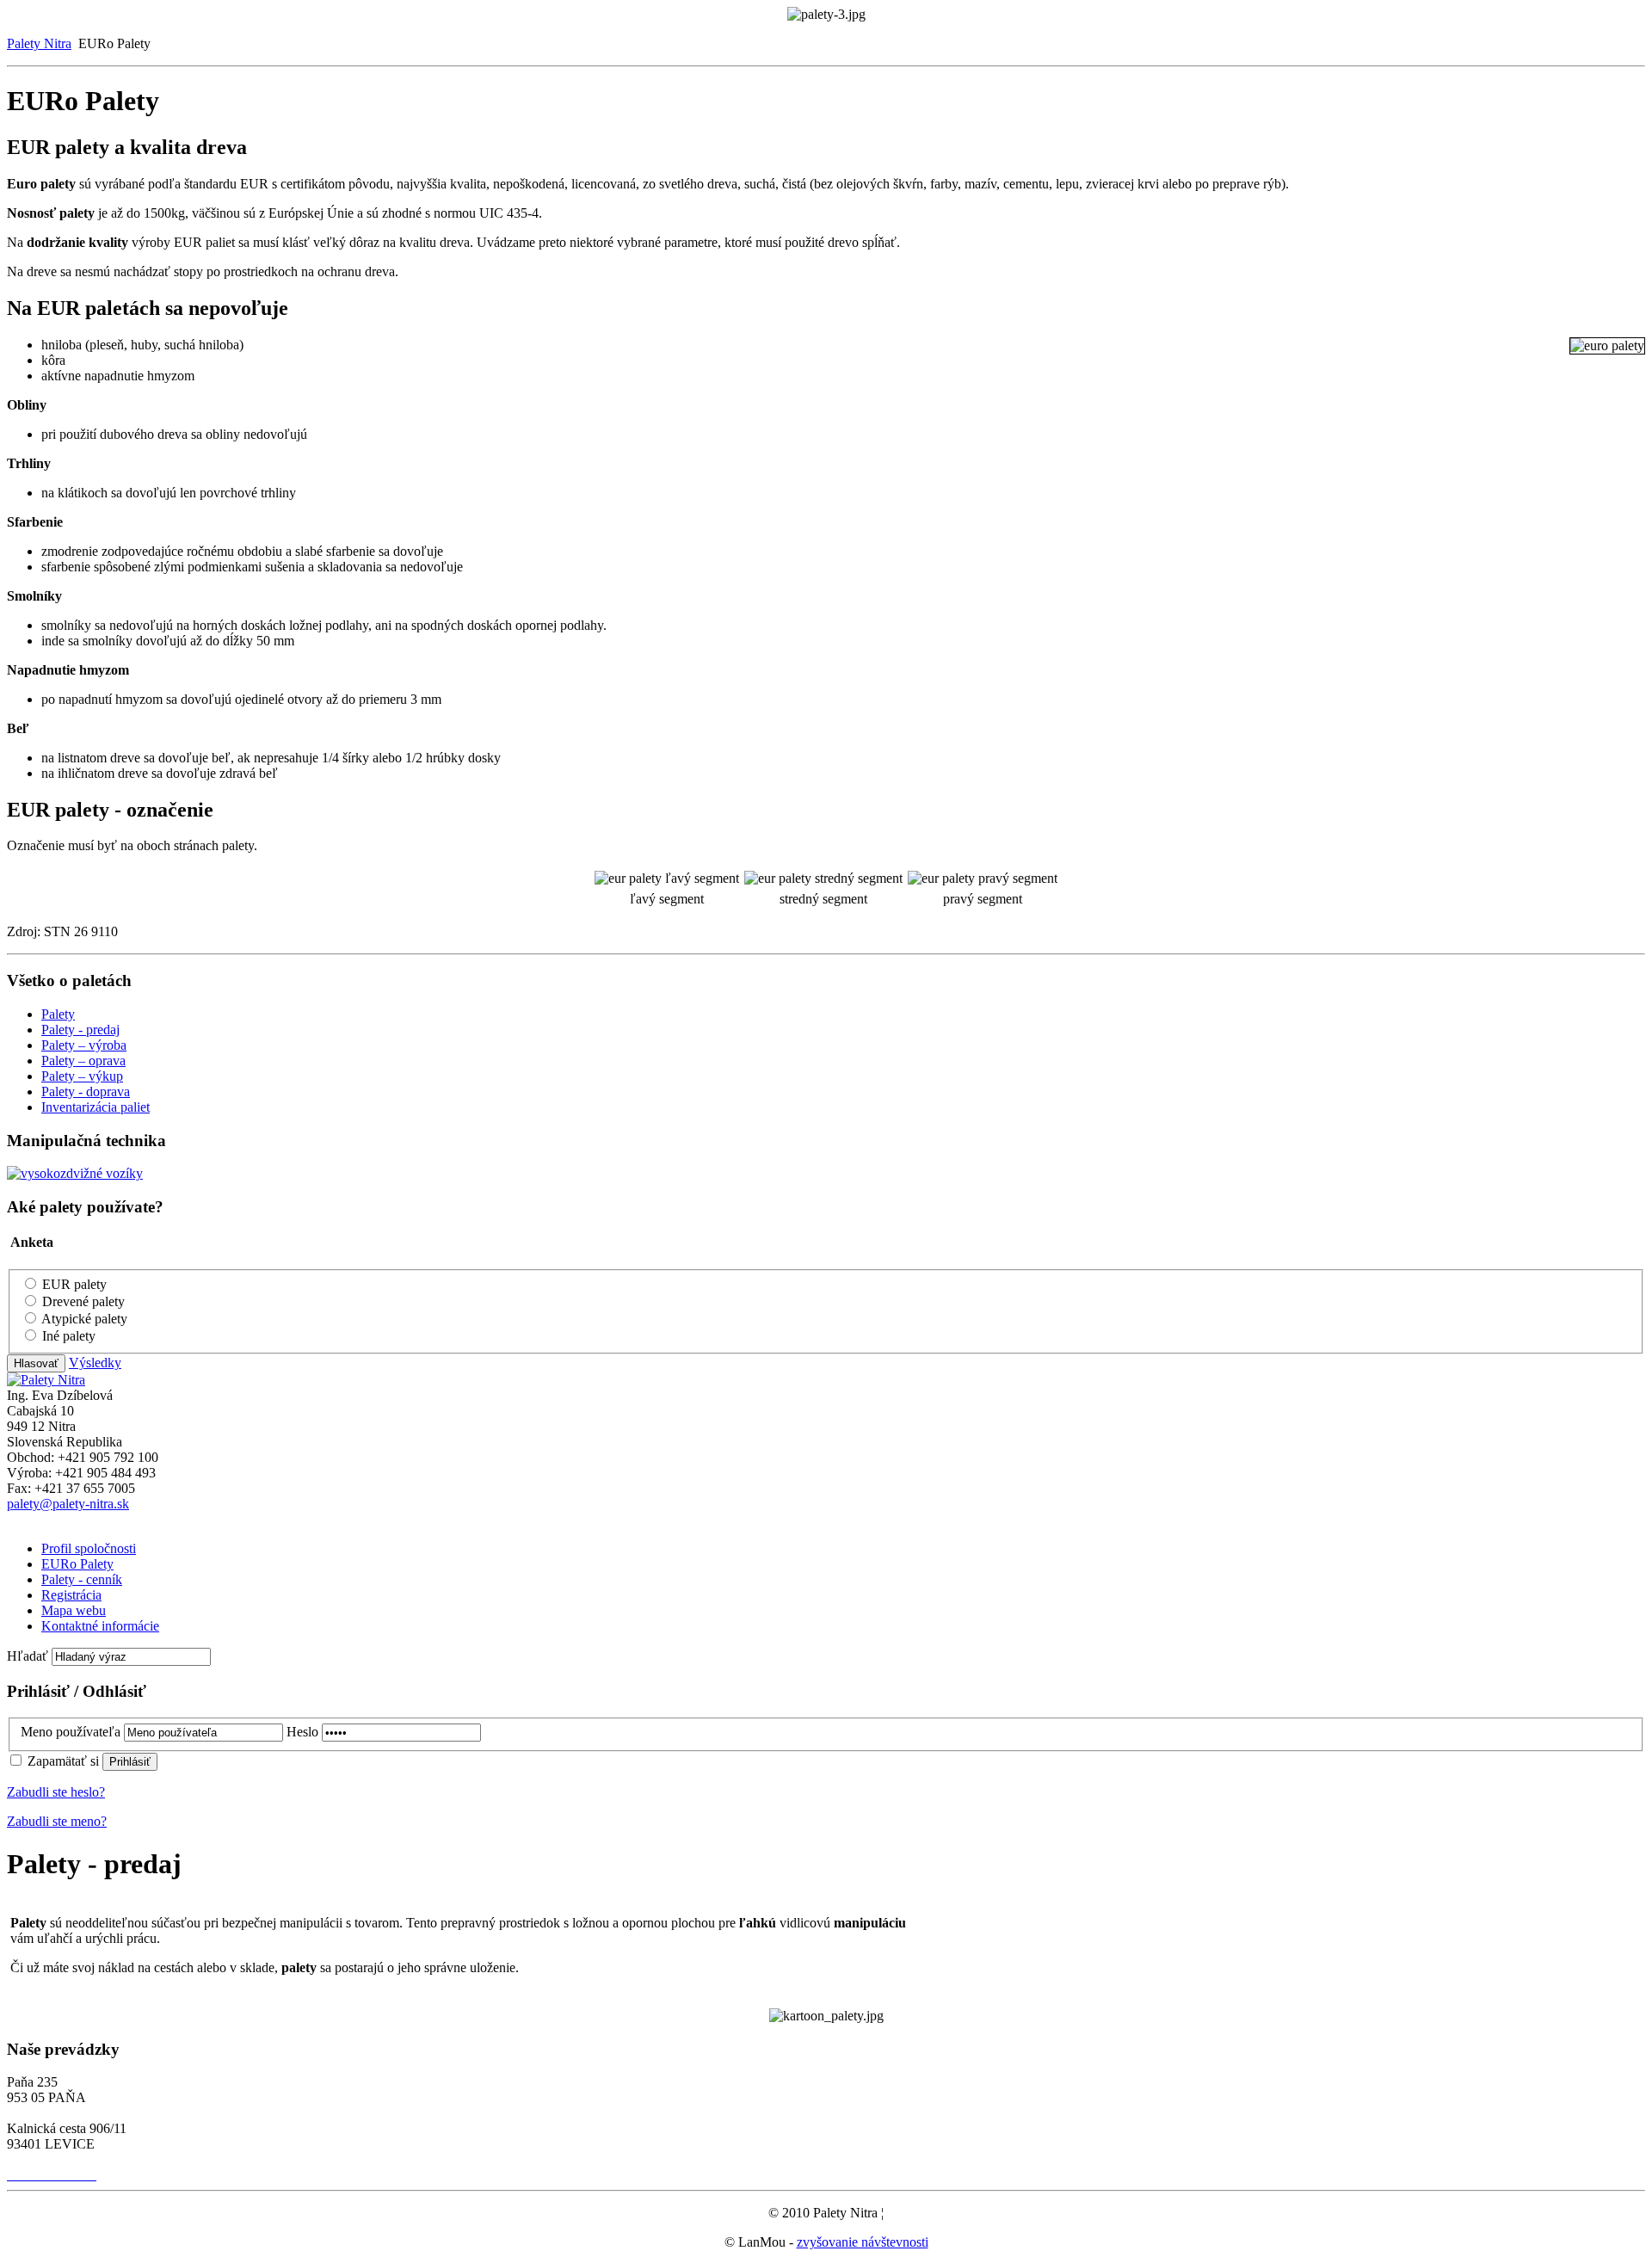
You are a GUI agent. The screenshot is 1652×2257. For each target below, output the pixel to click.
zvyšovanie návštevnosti (863, 2242)
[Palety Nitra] (46, 1380)
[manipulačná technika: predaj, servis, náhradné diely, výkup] (75, 1173)
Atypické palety (84, 1319)
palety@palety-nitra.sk (68, 1504)
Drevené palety (83, 1301)
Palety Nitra (39, 43)
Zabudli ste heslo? (56, 1792)
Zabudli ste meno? (57, 1821)
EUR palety (74, 1284)
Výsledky (95, 1363)
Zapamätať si (65, 1761)
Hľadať (29, 1656)
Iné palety (69, 1336)
